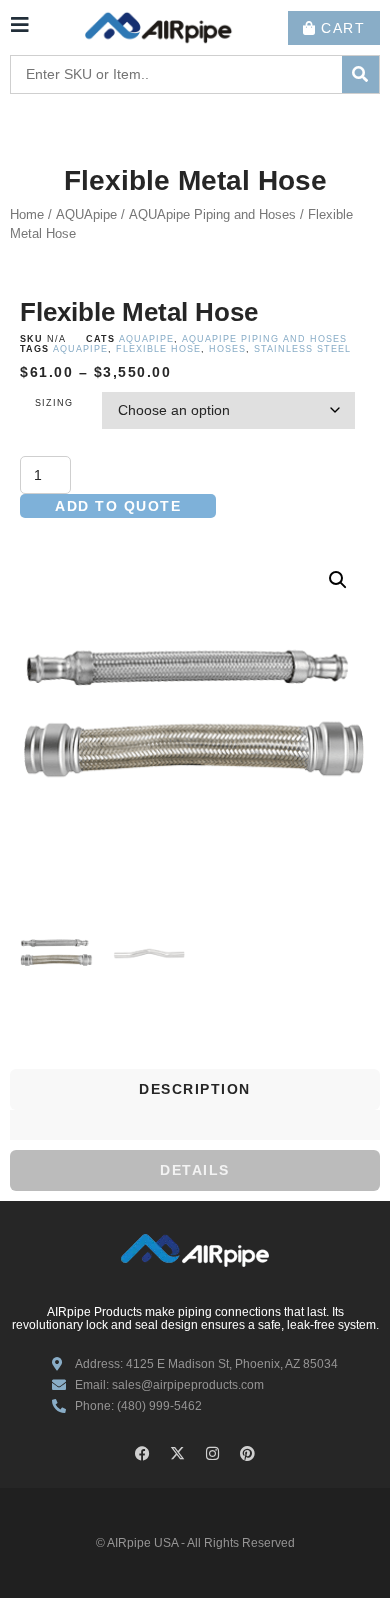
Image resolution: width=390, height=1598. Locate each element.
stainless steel (302, 349)
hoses (227, 349)
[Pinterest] (248, 1453)
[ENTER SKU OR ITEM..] (176, 74)
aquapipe (80, 349)
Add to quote (118, 506)
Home (27, 214)
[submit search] (361, 74)
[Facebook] (143, 1453)
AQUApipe (86, 214)
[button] (338, 580)
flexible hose (158, 349)
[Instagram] (213, 1453)
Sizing (54, 403)
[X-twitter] (178, 1453)
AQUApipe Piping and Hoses (212, 214)
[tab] (195, 1089)
